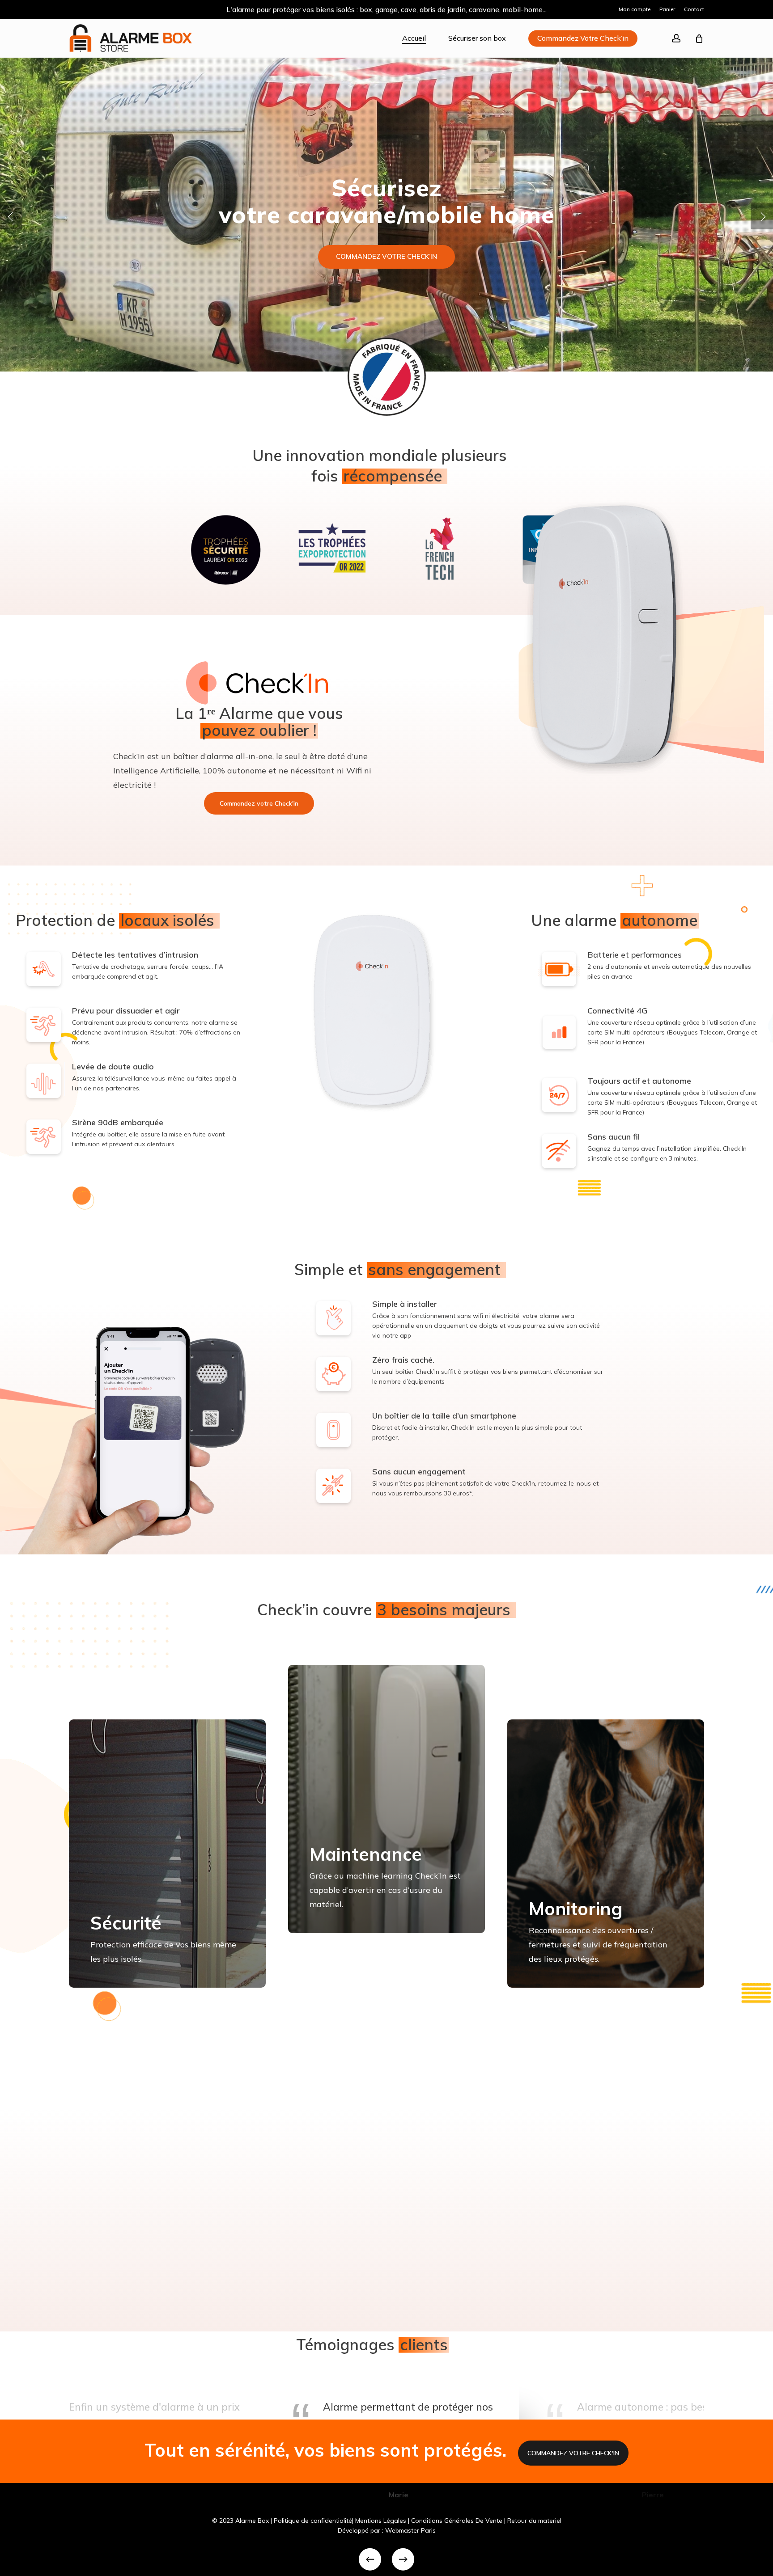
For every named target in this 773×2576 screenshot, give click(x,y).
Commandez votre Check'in (386, 256)
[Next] (403, 2559)
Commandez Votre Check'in (573, 2453)
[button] (259, 803)
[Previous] (370, 2559)
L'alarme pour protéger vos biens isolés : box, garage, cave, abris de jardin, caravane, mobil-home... (386, 9)
